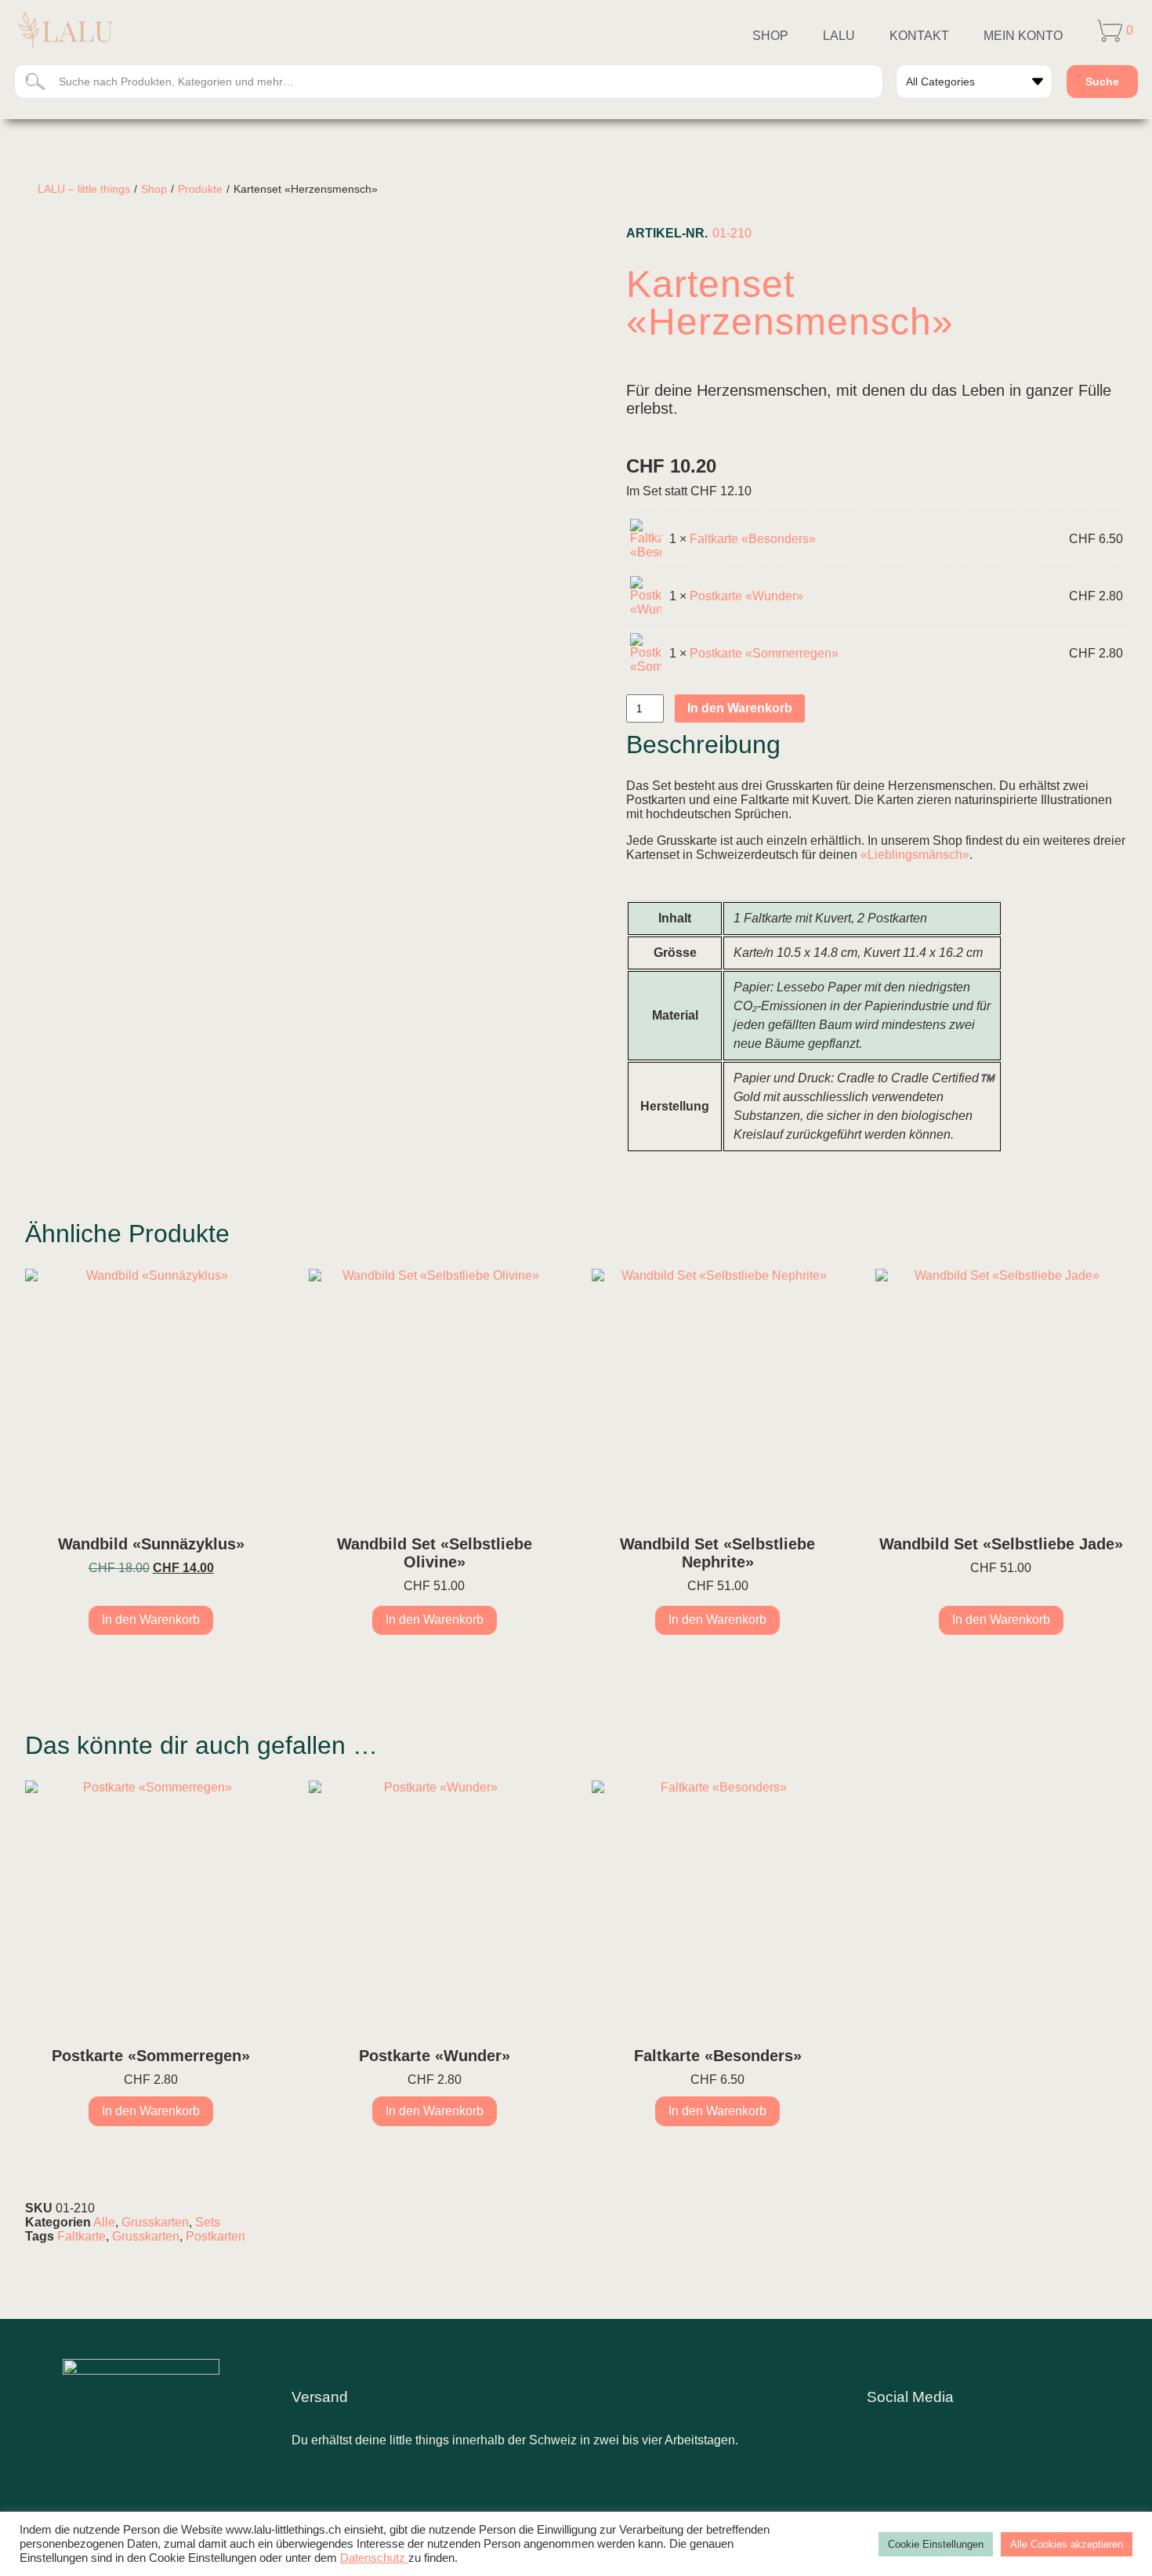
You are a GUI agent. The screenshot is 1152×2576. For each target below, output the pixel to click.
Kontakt (919, 36)
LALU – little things (84, 189)
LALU (839, 36)
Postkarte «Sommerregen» (764, 653)
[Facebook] (929, 2428)
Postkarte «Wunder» (746, 596)
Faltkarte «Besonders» (753, 539)
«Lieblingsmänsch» (915, 855)
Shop (770, 36)
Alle (104, 2222)
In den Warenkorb (740, 708)
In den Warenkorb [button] (151, 1620)
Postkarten (216, 2236)
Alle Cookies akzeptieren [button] (1067, 2544)
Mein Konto (1023, 36)
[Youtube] (1016, 2428)
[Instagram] (886, 2428)
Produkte (200, 189)
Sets (208, 2222)
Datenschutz (374, 2558)
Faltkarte (82, 2236)
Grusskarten (155, 2222)
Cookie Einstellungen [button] (936, 2544)
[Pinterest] (1059, 2428)
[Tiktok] (973, 2428)
